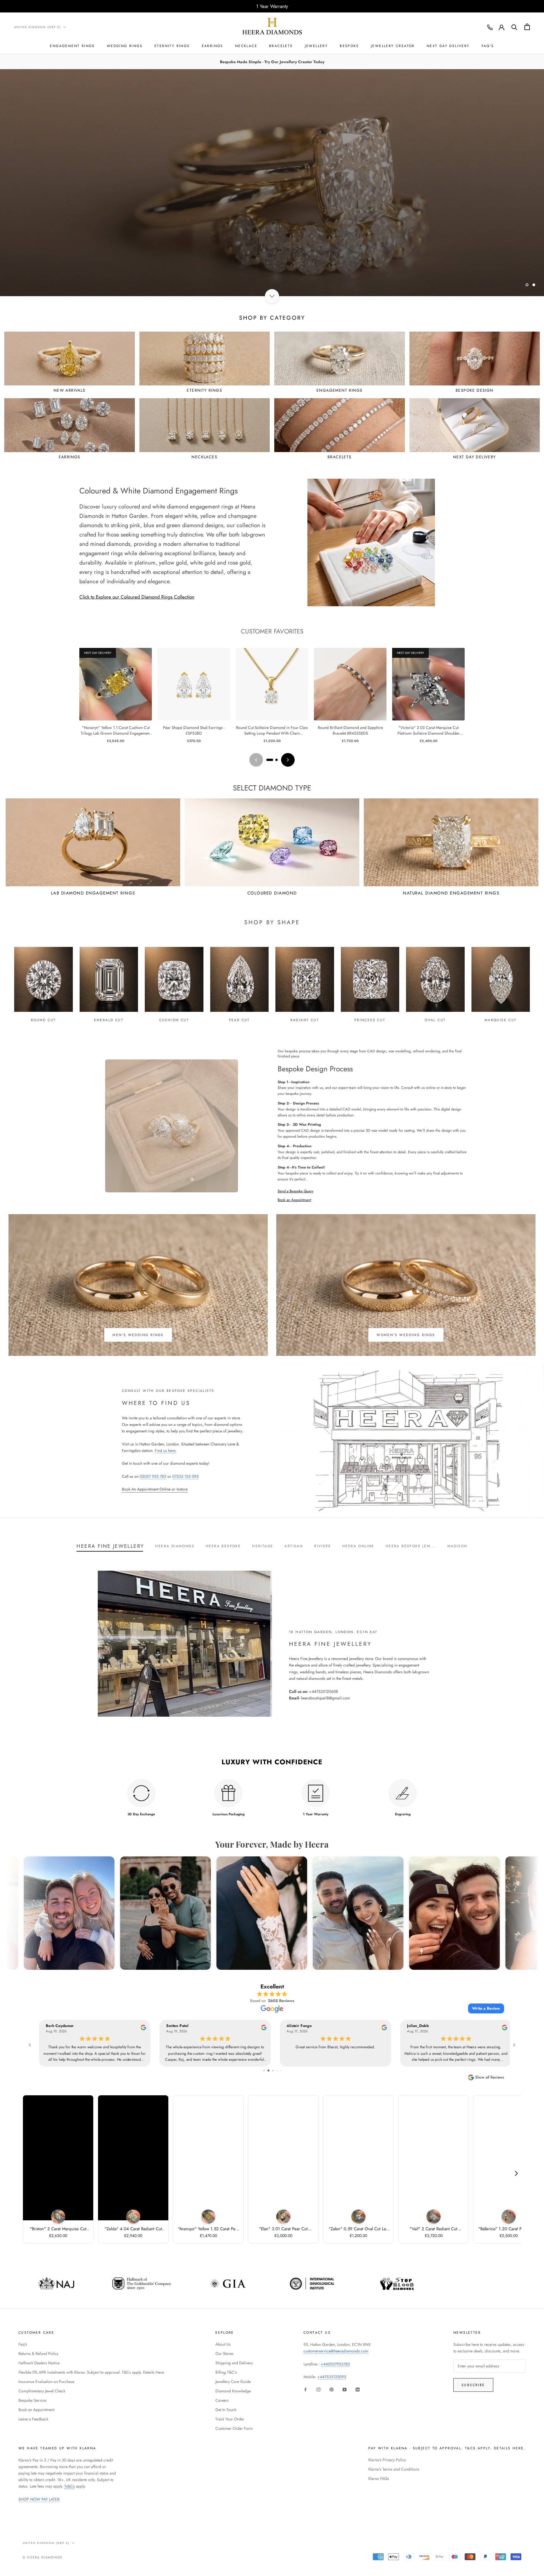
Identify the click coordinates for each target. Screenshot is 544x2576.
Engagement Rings (72, 46)
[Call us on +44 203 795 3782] (490, 27)
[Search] (514, 27)
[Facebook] (305, 2389)
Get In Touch (226, 2410)
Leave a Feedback (33, 2419)
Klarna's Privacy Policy (387, 2460)
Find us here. (165, 1451)
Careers (222, 2400)
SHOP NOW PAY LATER (39, 2499)
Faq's (23, 2344)
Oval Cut (435, 1020)
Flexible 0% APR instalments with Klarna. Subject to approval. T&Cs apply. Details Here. (92, 2372)
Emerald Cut (109, 1020)
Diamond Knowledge (233, 2391)
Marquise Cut (501, 1020)
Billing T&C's (226, 2372)
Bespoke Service (32, 2400)
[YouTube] (345, 2389)
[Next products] (288, 760)
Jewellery (316, 46)
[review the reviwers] (140, 2029)
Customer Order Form (234, 2428)
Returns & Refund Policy (38, 2354)
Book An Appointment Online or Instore (155, 1489)
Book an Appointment (294, 1200)
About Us (223, 2344)
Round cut (43, 1020)
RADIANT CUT (305, 1020)
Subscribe (473, 2385)
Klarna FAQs (379, 2479)
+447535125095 (332, 2377)
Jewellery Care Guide (233, 2382)
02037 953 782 (153, 1476)
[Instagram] (318, 2389)
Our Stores (224, 2354)
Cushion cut (174, 1020)
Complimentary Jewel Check (42, 2391)
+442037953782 (335, 2364)
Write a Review (486, 2008)
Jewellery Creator (393, 46)
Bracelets (281, 46)
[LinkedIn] (358, 2389)
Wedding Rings (125, 46)
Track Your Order (230, 2419)
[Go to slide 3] (275, 2071)
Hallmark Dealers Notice (39, 2363)
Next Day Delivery (448, 46)
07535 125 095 (185, 1476)
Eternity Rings (172, 46)
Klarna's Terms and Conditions (394, 2469)
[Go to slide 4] (278, 2071)
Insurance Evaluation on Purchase (46, 2382)
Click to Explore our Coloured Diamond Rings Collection (137, 597)
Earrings (212, 46)
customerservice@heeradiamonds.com (336, 2351)
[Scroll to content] (272, 296)
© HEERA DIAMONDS (42, 2557)
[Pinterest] (331, 2389)
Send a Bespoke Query (296, 1191)
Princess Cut (370, 1020)
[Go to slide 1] (270, 760)
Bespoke (349, 46)
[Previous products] (256, 760)
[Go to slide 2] (277, 760)
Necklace (246, 46)
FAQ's (488, 46)
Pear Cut (239, 1020)
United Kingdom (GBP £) (38, 27)
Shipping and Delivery (234, 2363)
